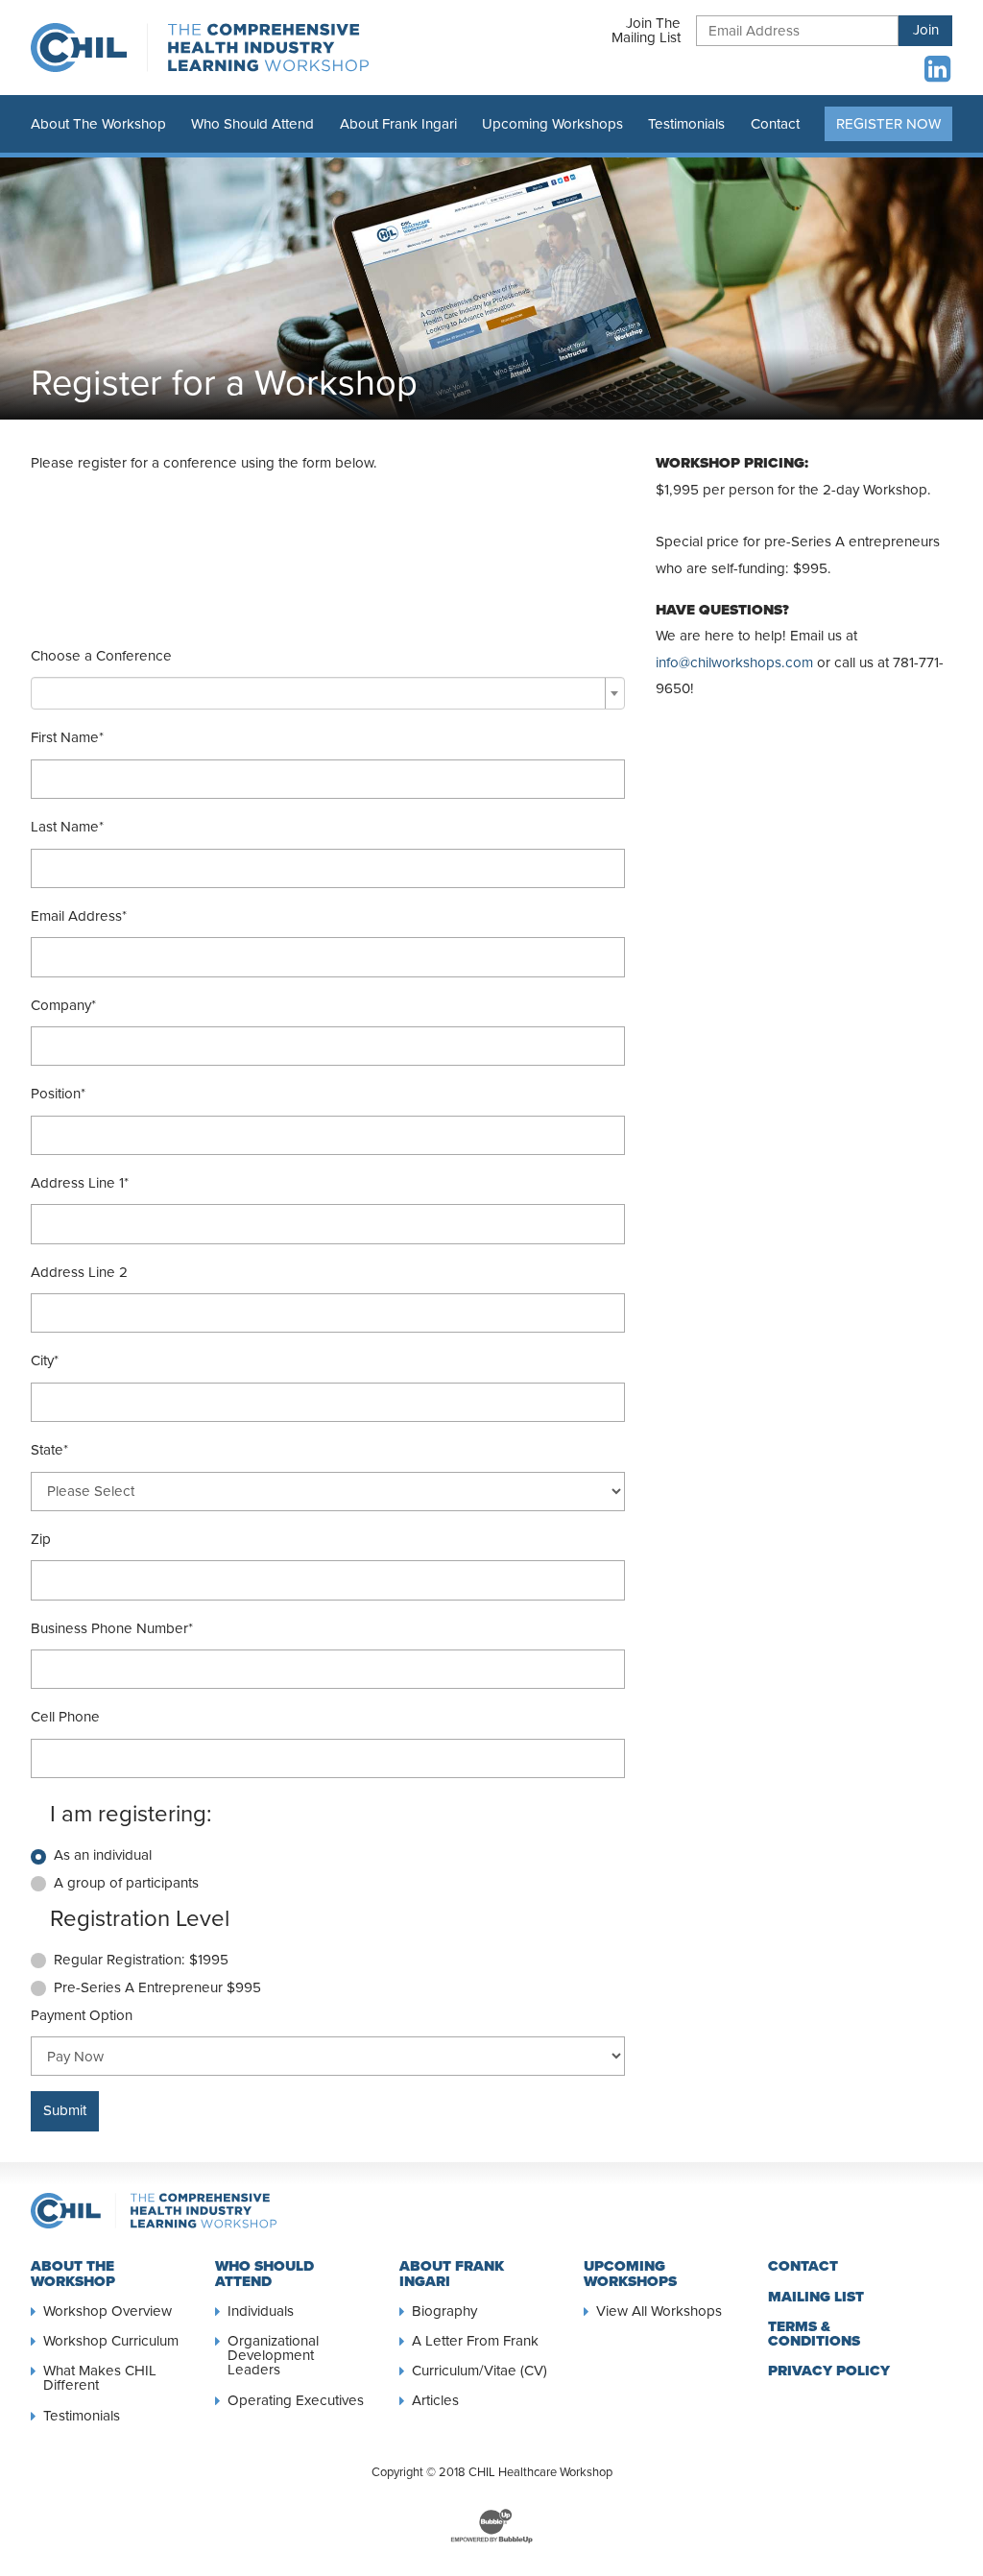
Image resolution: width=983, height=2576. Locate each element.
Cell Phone (65, 1717)
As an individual (103, 1855)
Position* (58, 1094)
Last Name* (67, 827)
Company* (63, 1005)
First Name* (67, 737)
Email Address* (79, 916)
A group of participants (126, 1883)
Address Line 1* (80, 1183)
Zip (41, 1539)
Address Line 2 (79, 1272)
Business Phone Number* (112, 1628)
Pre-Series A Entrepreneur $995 (157, 1987)
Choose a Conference (101, 656)
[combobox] (328, 693)
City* (45, 1360)
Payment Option (82, 2015)
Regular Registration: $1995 (141, 1960)
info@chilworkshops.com (734, 662)
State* (49, 1450)
